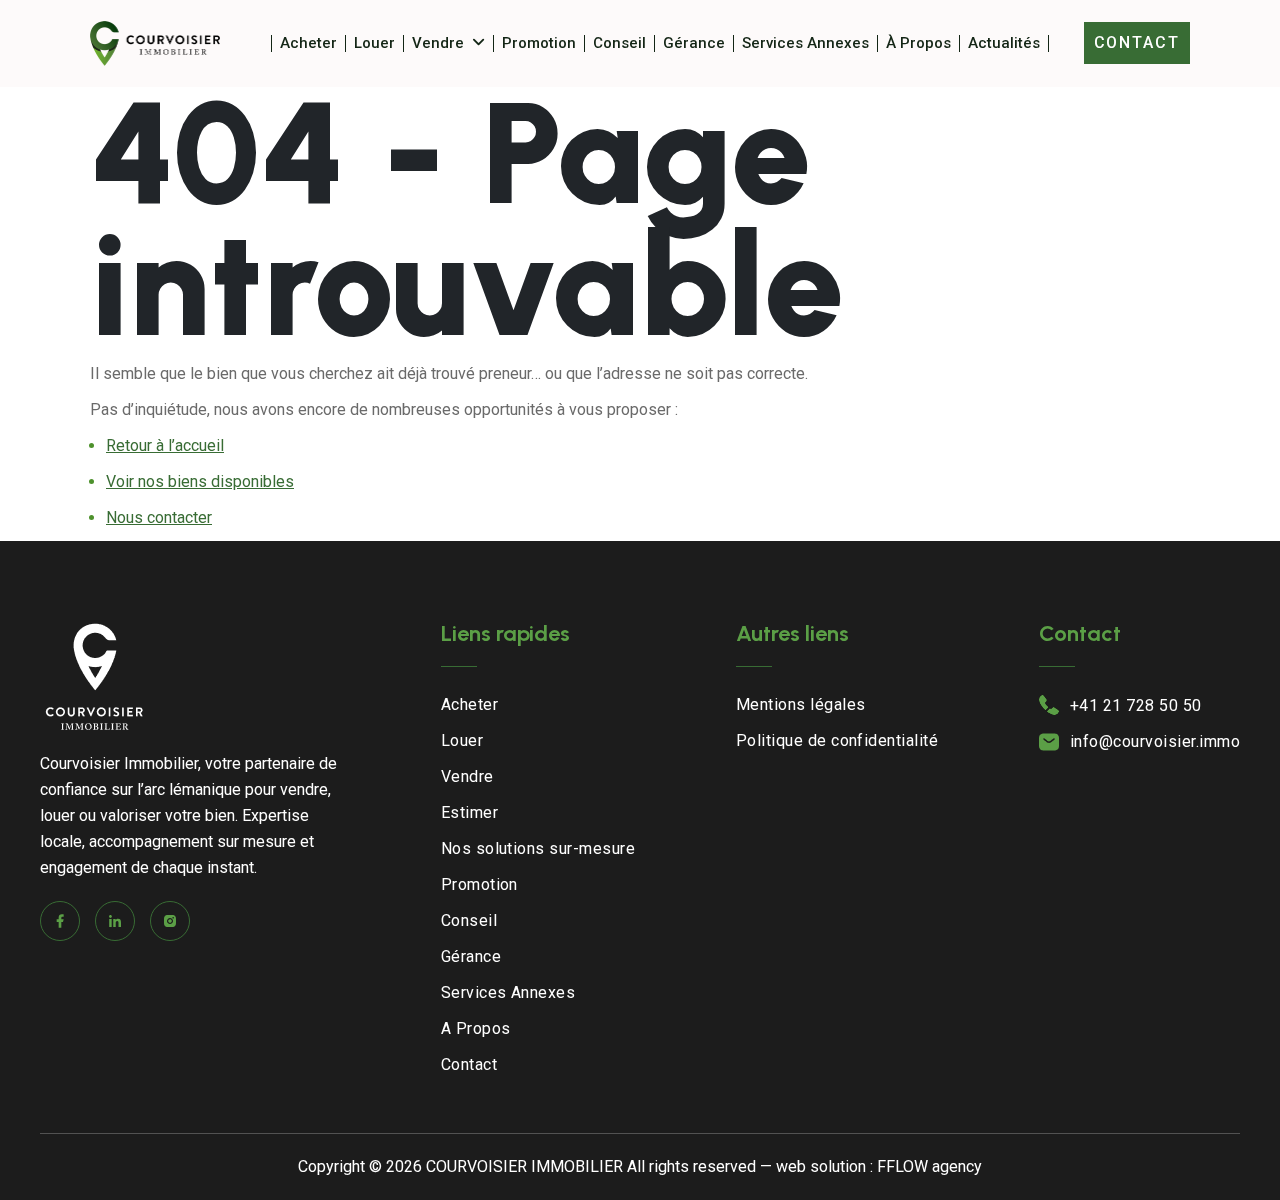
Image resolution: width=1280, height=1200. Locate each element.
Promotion (539, 43)
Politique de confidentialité (837, 740)
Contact (1137, 42)
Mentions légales (801, 704)
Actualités (1004, 43)
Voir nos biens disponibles (200, 481)
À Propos (918, 43)
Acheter (308, 43)
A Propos (476, 1028)
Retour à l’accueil (165, 445)
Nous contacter (159, 517)
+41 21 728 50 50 (1136, 705)
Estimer (469, 812)
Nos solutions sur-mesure (538, 848)
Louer (374, 43)
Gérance (694, 43)
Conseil (619, 43)
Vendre (438, 43)
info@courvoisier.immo (1155, 741)
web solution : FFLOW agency (879, 1166)
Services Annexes (805, 43)
